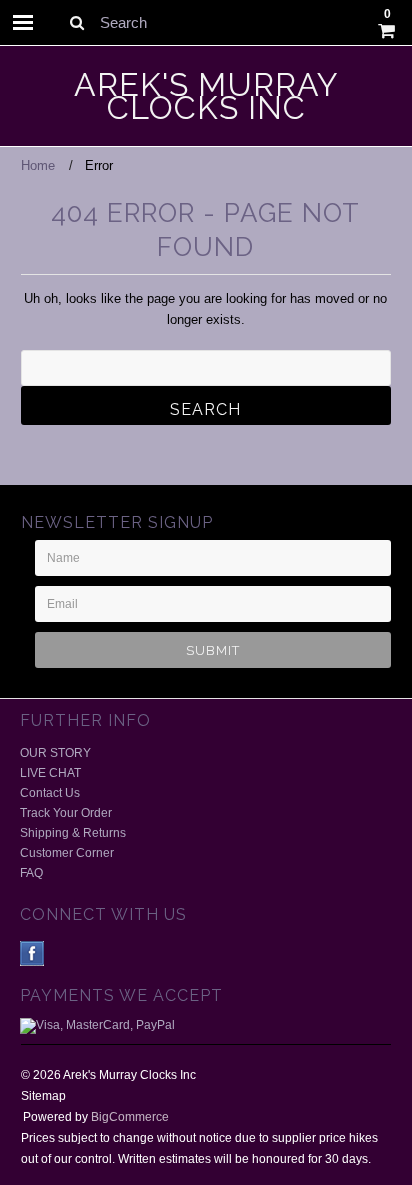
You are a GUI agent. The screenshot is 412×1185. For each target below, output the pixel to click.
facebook (32, 953)
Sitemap (43, 1096)
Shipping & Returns (73, 833)
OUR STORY (55, 753)
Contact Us (50, 793)
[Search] (76, 22)
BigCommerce (130, 1117)
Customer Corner (67, 853)
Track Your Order (66, 813)
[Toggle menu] (23, 22)
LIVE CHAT (50, 773)
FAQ (31, 873)
